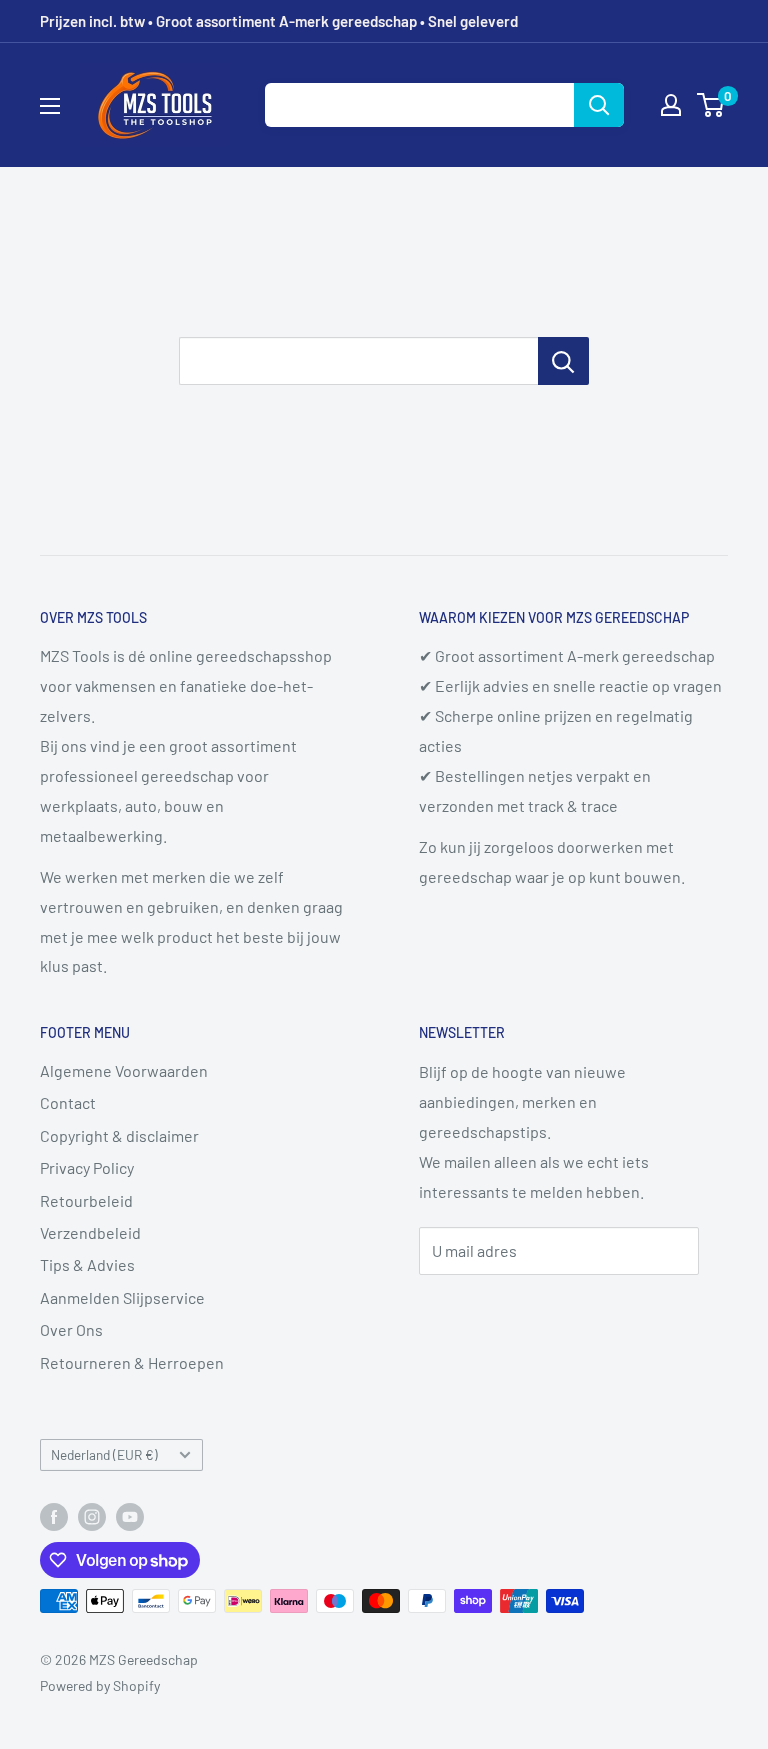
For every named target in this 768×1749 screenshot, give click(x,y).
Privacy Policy (87, 1167)
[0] (711, 105)
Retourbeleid (86, 1200)
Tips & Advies (87, 1264)
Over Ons (71, 1329)
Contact (68, 1102)
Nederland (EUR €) (104, 1454)
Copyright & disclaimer (119, 1135)
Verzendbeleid (90, 1232)
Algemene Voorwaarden (124, 1070)
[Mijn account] (671, 105)
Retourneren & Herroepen (132, 1362)
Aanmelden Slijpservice (122, 1297)
